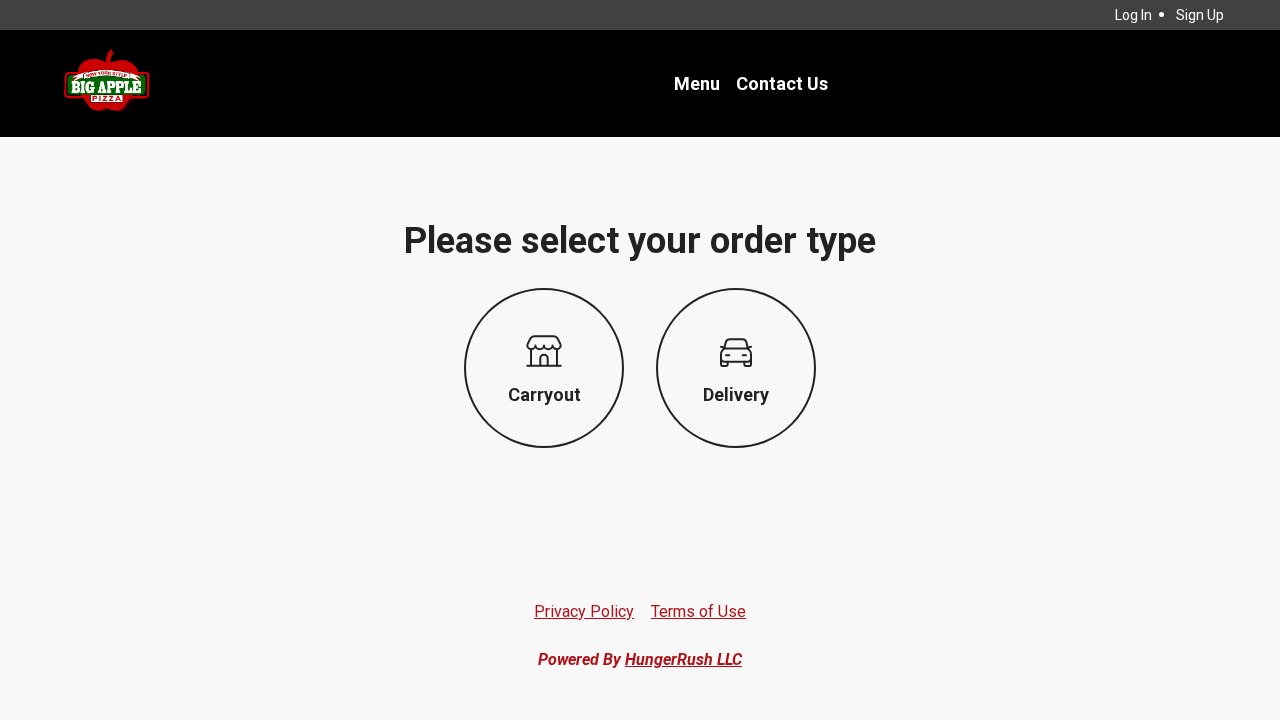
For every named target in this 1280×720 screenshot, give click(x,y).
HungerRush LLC (683, 659)
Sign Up (1200, 15)
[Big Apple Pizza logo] (106, 83)
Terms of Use (698, 611)
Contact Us (782, 83)
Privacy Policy (584, 611)
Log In (1133, 15)
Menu (697, 83)
